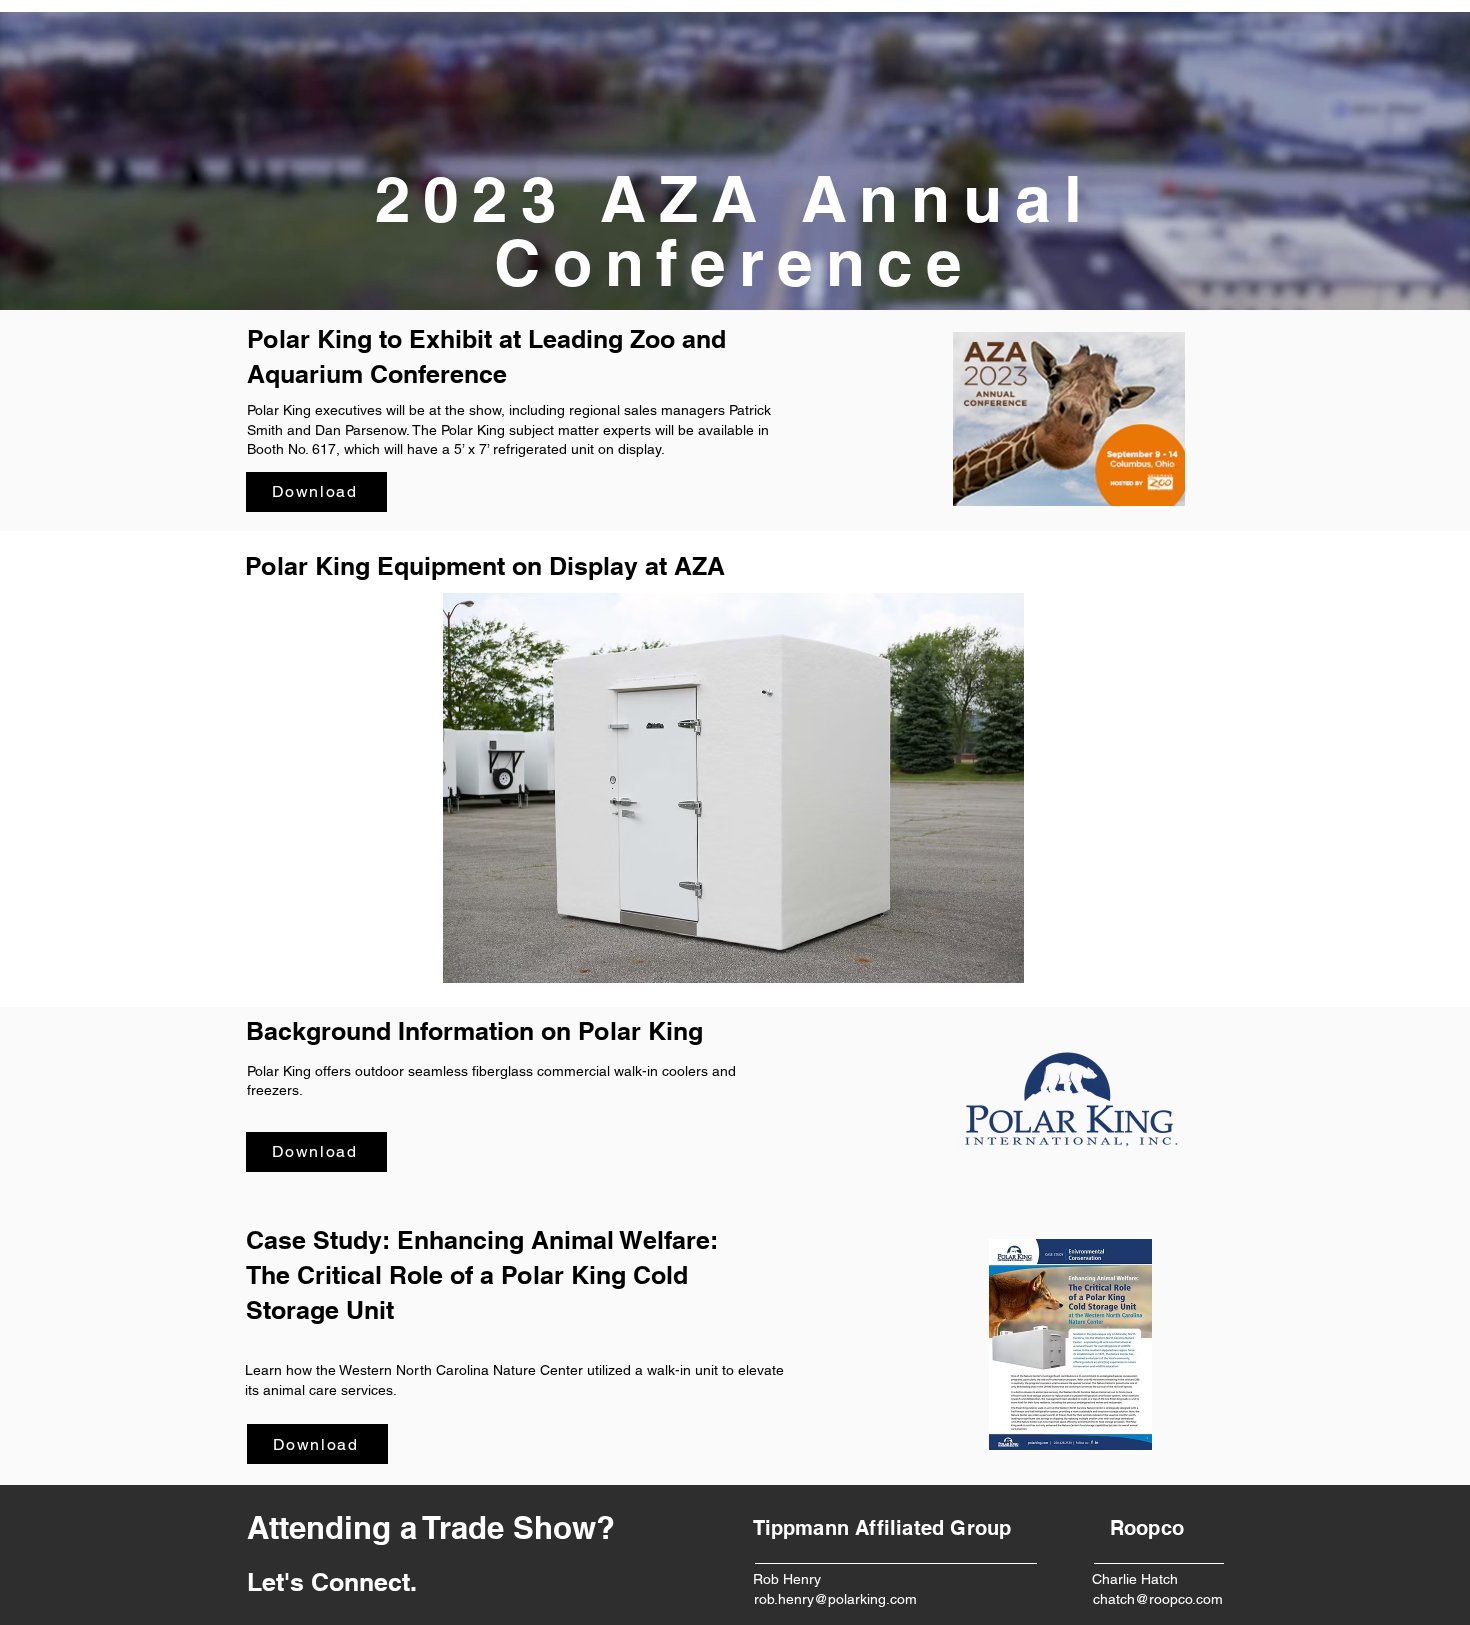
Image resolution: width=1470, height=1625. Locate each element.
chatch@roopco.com (1158, 1599)
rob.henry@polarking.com (835, 1599)
